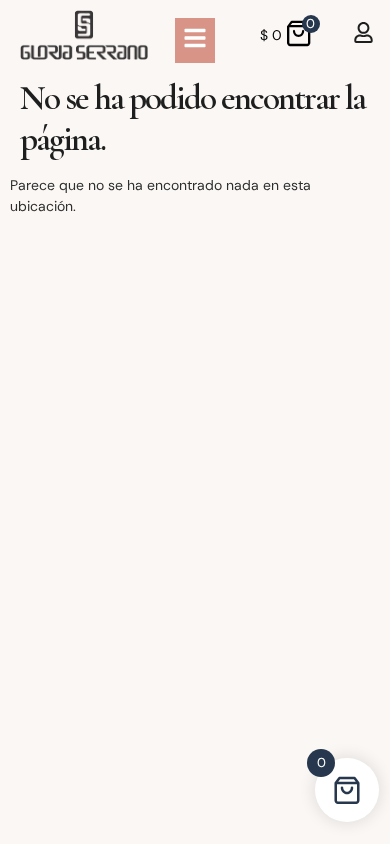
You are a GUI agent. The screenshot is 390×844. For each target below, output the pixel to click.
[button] (195, 40)
